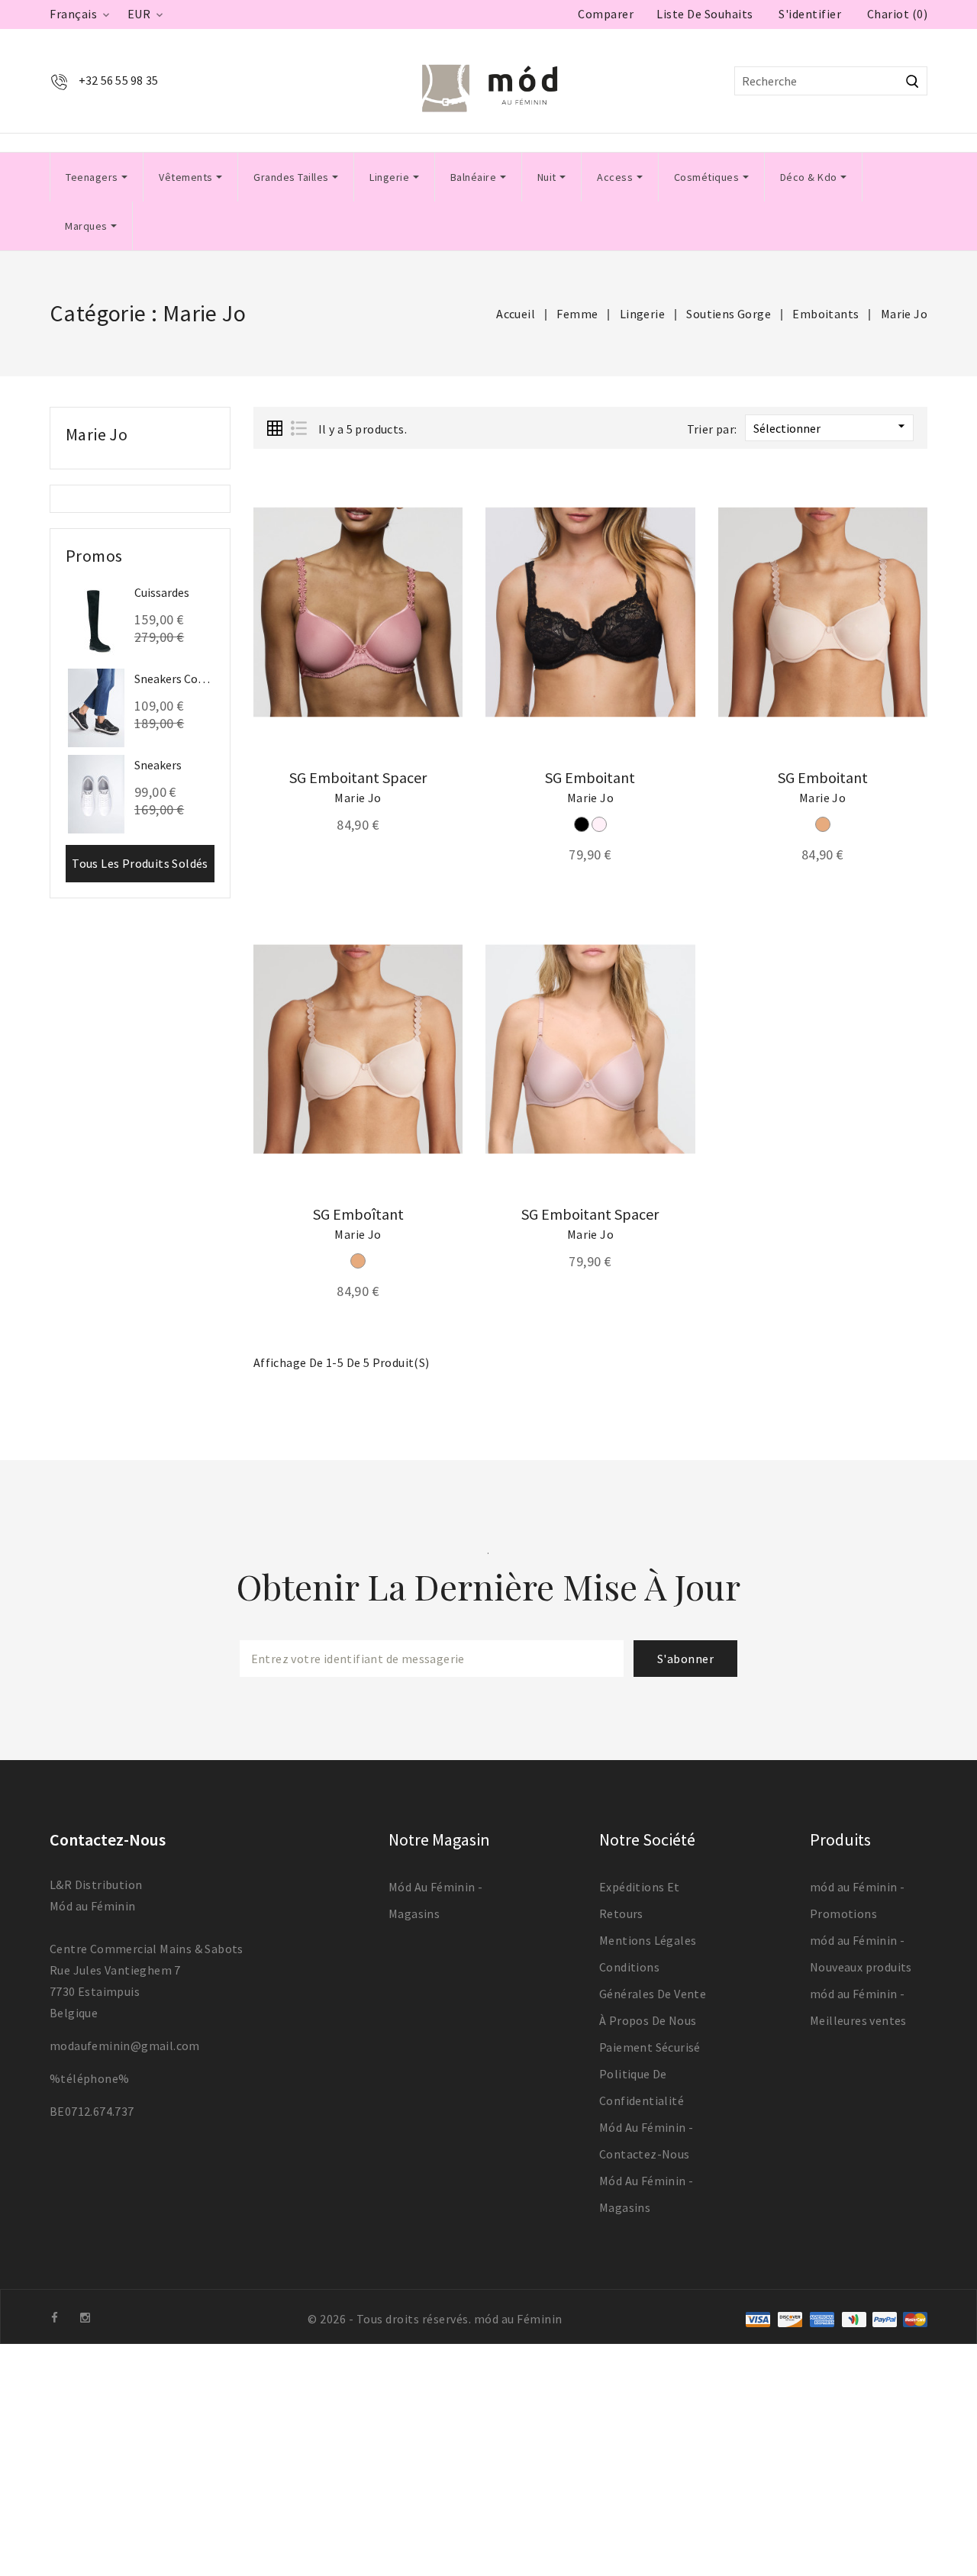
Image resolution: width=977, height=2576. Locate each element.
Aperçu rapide (440, 520)
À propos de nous (648, 2020)
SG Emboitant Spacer (590, 1214)
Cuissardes (162, 592)
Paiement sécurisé (650, 2047)
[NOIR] (582, 824)
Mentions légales (648, 1940)
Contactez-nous (108, 1839)
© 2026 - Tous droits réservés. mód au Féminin (435, 2319)
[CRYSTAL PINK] (599, 824)
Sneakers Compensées (174, 679)
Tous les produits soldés (140, 863)
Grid (275, 428)
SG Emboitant (590, 777)
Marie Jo (97, 434)
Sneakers (158, 765)
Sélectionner (831, 427)
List (298, 428)
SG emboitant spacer (358, 777)
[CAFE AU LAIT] (823, 824)
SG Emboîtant (358, 1214)
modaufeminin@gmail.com (125, 2046)
